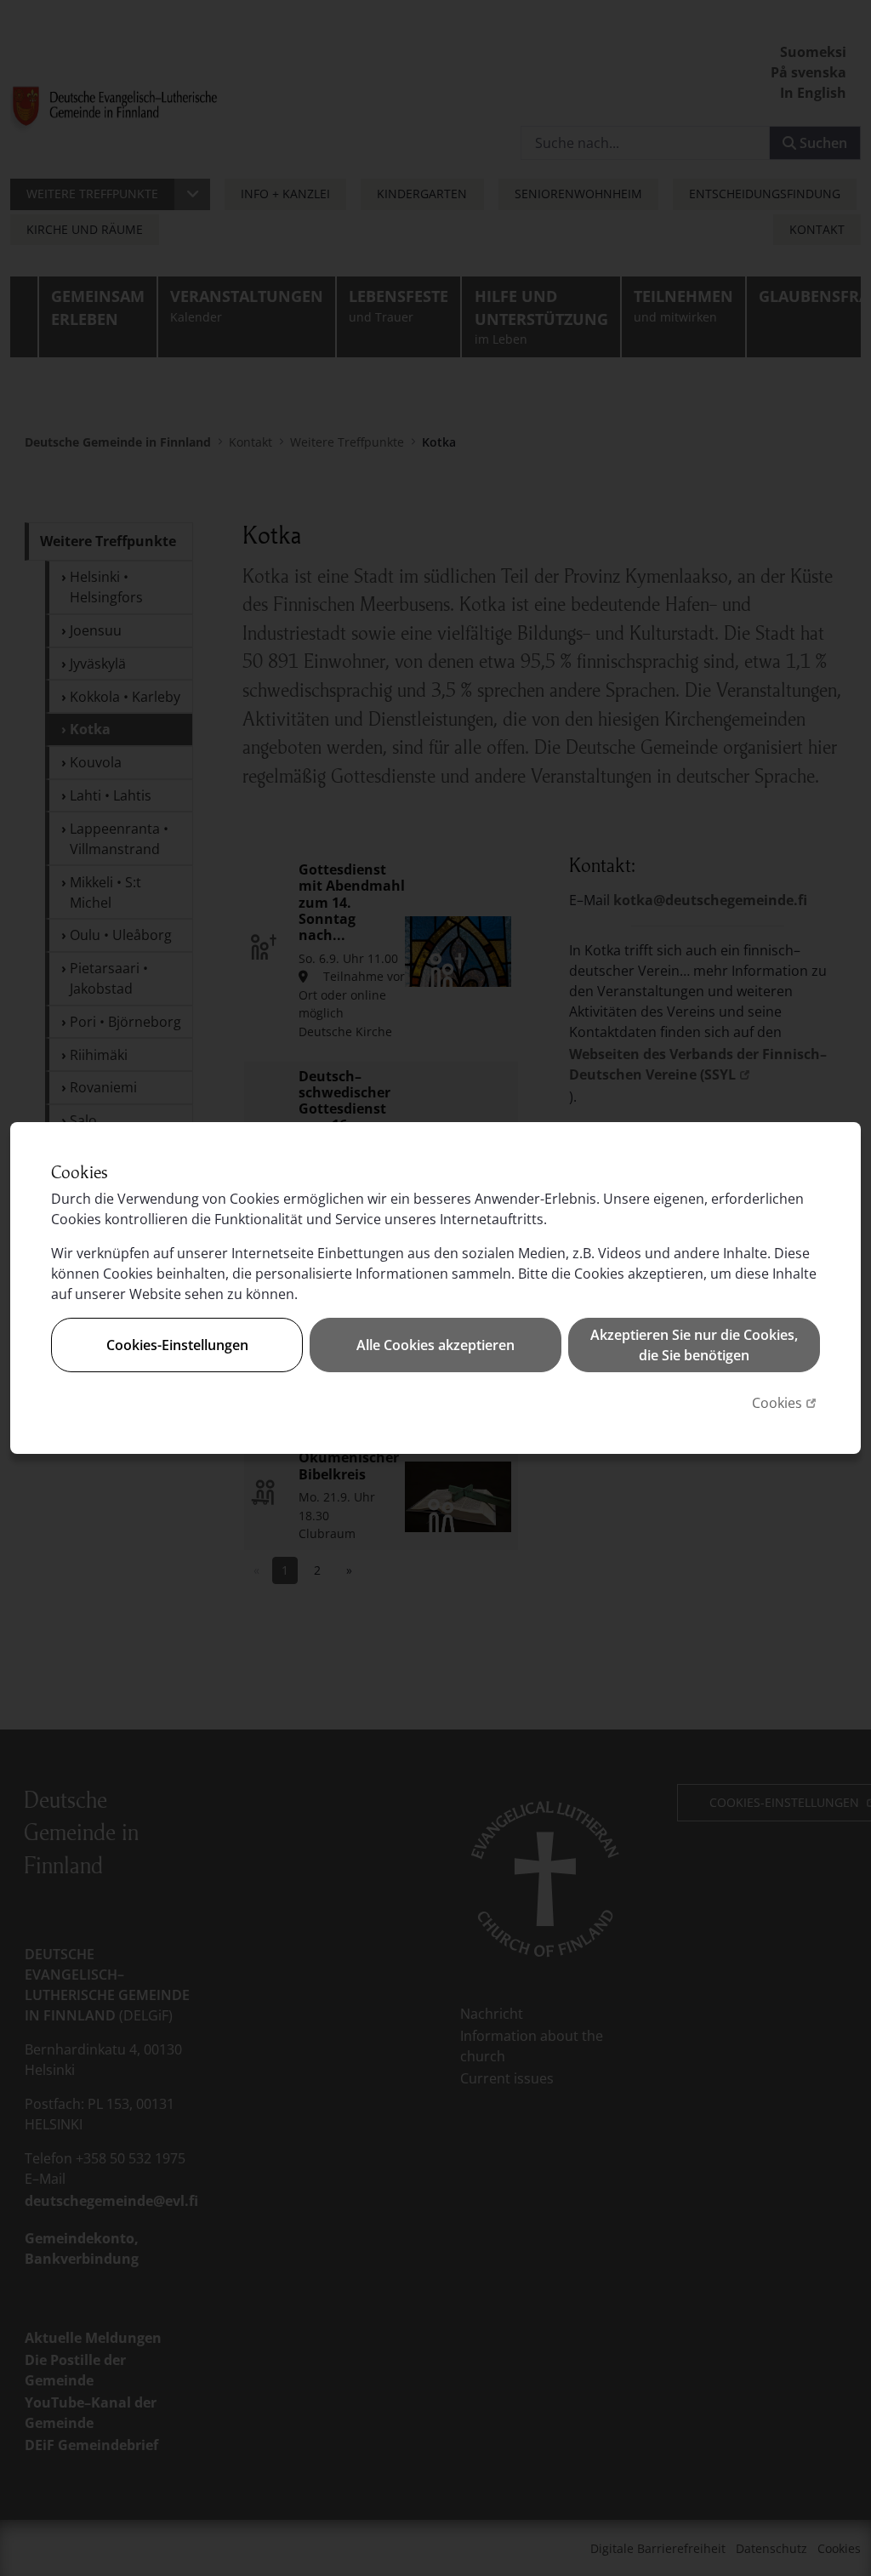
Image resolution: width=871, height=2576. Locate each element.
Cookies (786, 1402)
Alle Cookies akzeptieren (435, 1345)
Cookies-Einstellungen (177, 1345)
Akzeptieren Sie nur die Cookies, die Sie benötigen (694, 1345)
